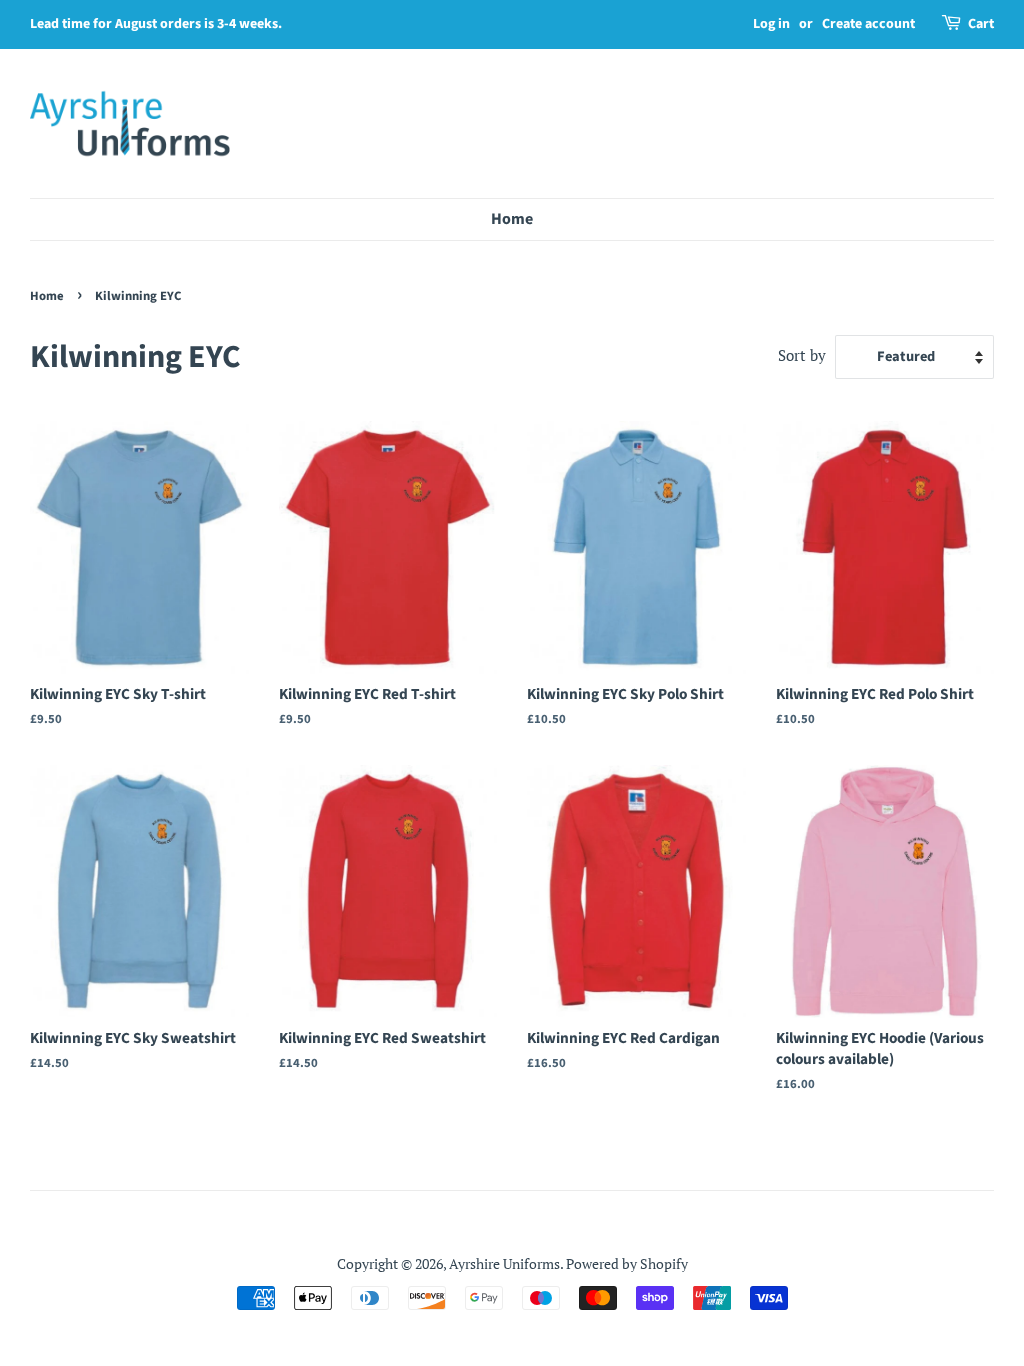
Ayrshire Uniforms (504, 1263)
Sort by (802, 355)
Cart (981, 24)
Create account (868, 24)
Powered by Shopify (627, 1263)
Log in (771, 24)
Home (512, 219)
